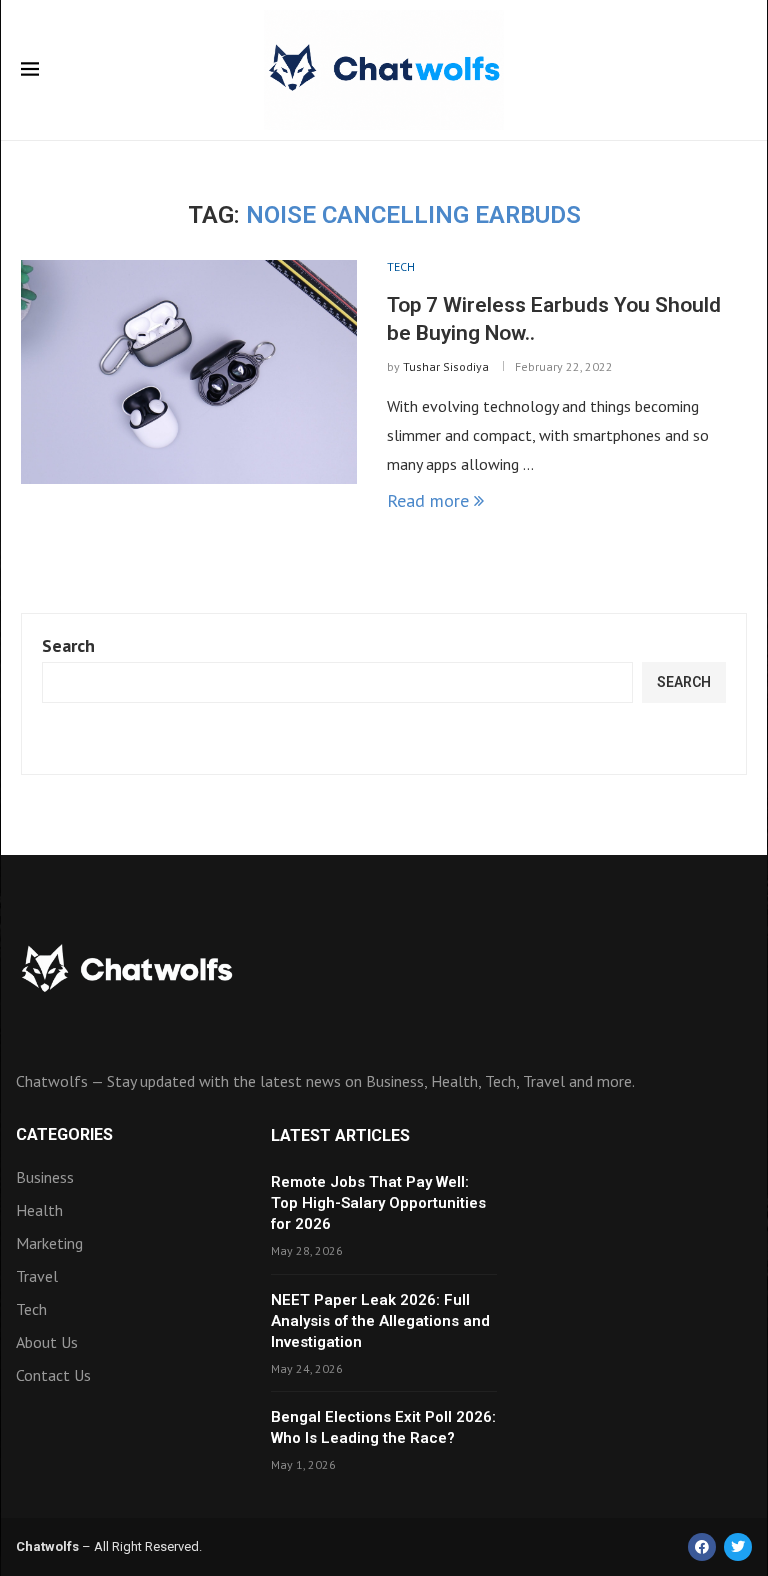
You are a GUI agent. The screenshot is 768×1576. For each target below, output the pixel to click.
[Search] (737, 72)
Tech (31, 1309)
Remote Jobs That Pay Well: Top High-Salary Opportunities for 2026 (378, 1203)
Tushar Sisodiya (446, 366)
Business (45, 1177)
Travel (37, 1276)
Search (68, 645)
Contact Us (53, 1375)
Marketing (49, 1243)
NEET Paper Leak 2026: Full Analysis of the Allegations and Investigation (380, 1321)
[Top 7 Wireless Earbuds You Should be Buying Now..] (189, 372)
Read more (428, 500)
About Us (47, 1342)
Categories (64, 1135)
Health (39, 1210)
